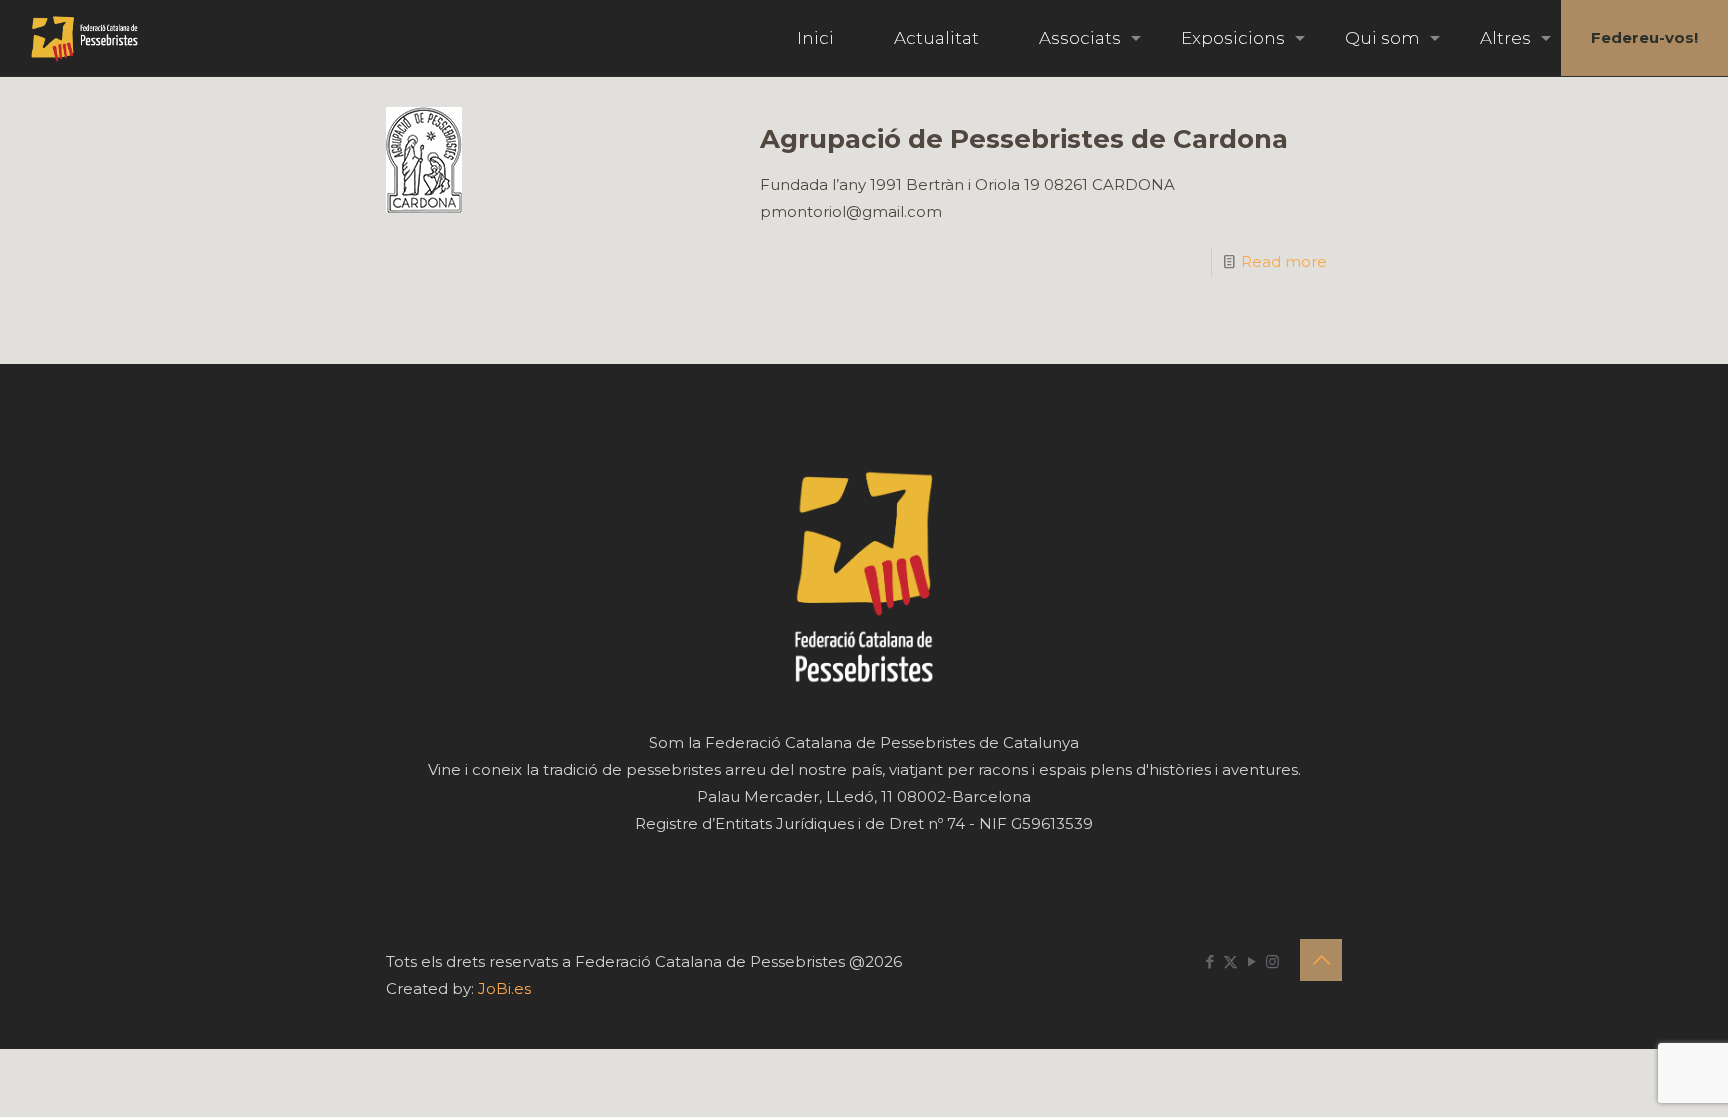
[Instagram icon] (1272, 961)
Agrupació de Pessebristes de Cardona (1024, 139)
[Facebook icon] (1209, 961)
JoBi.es (504, 988)
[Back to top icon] (1321, 960)
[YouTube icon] (1251, 961)
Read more (1284, 261)
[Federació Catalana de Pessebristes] (84, 38)
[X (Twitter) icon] (1230, 961)
